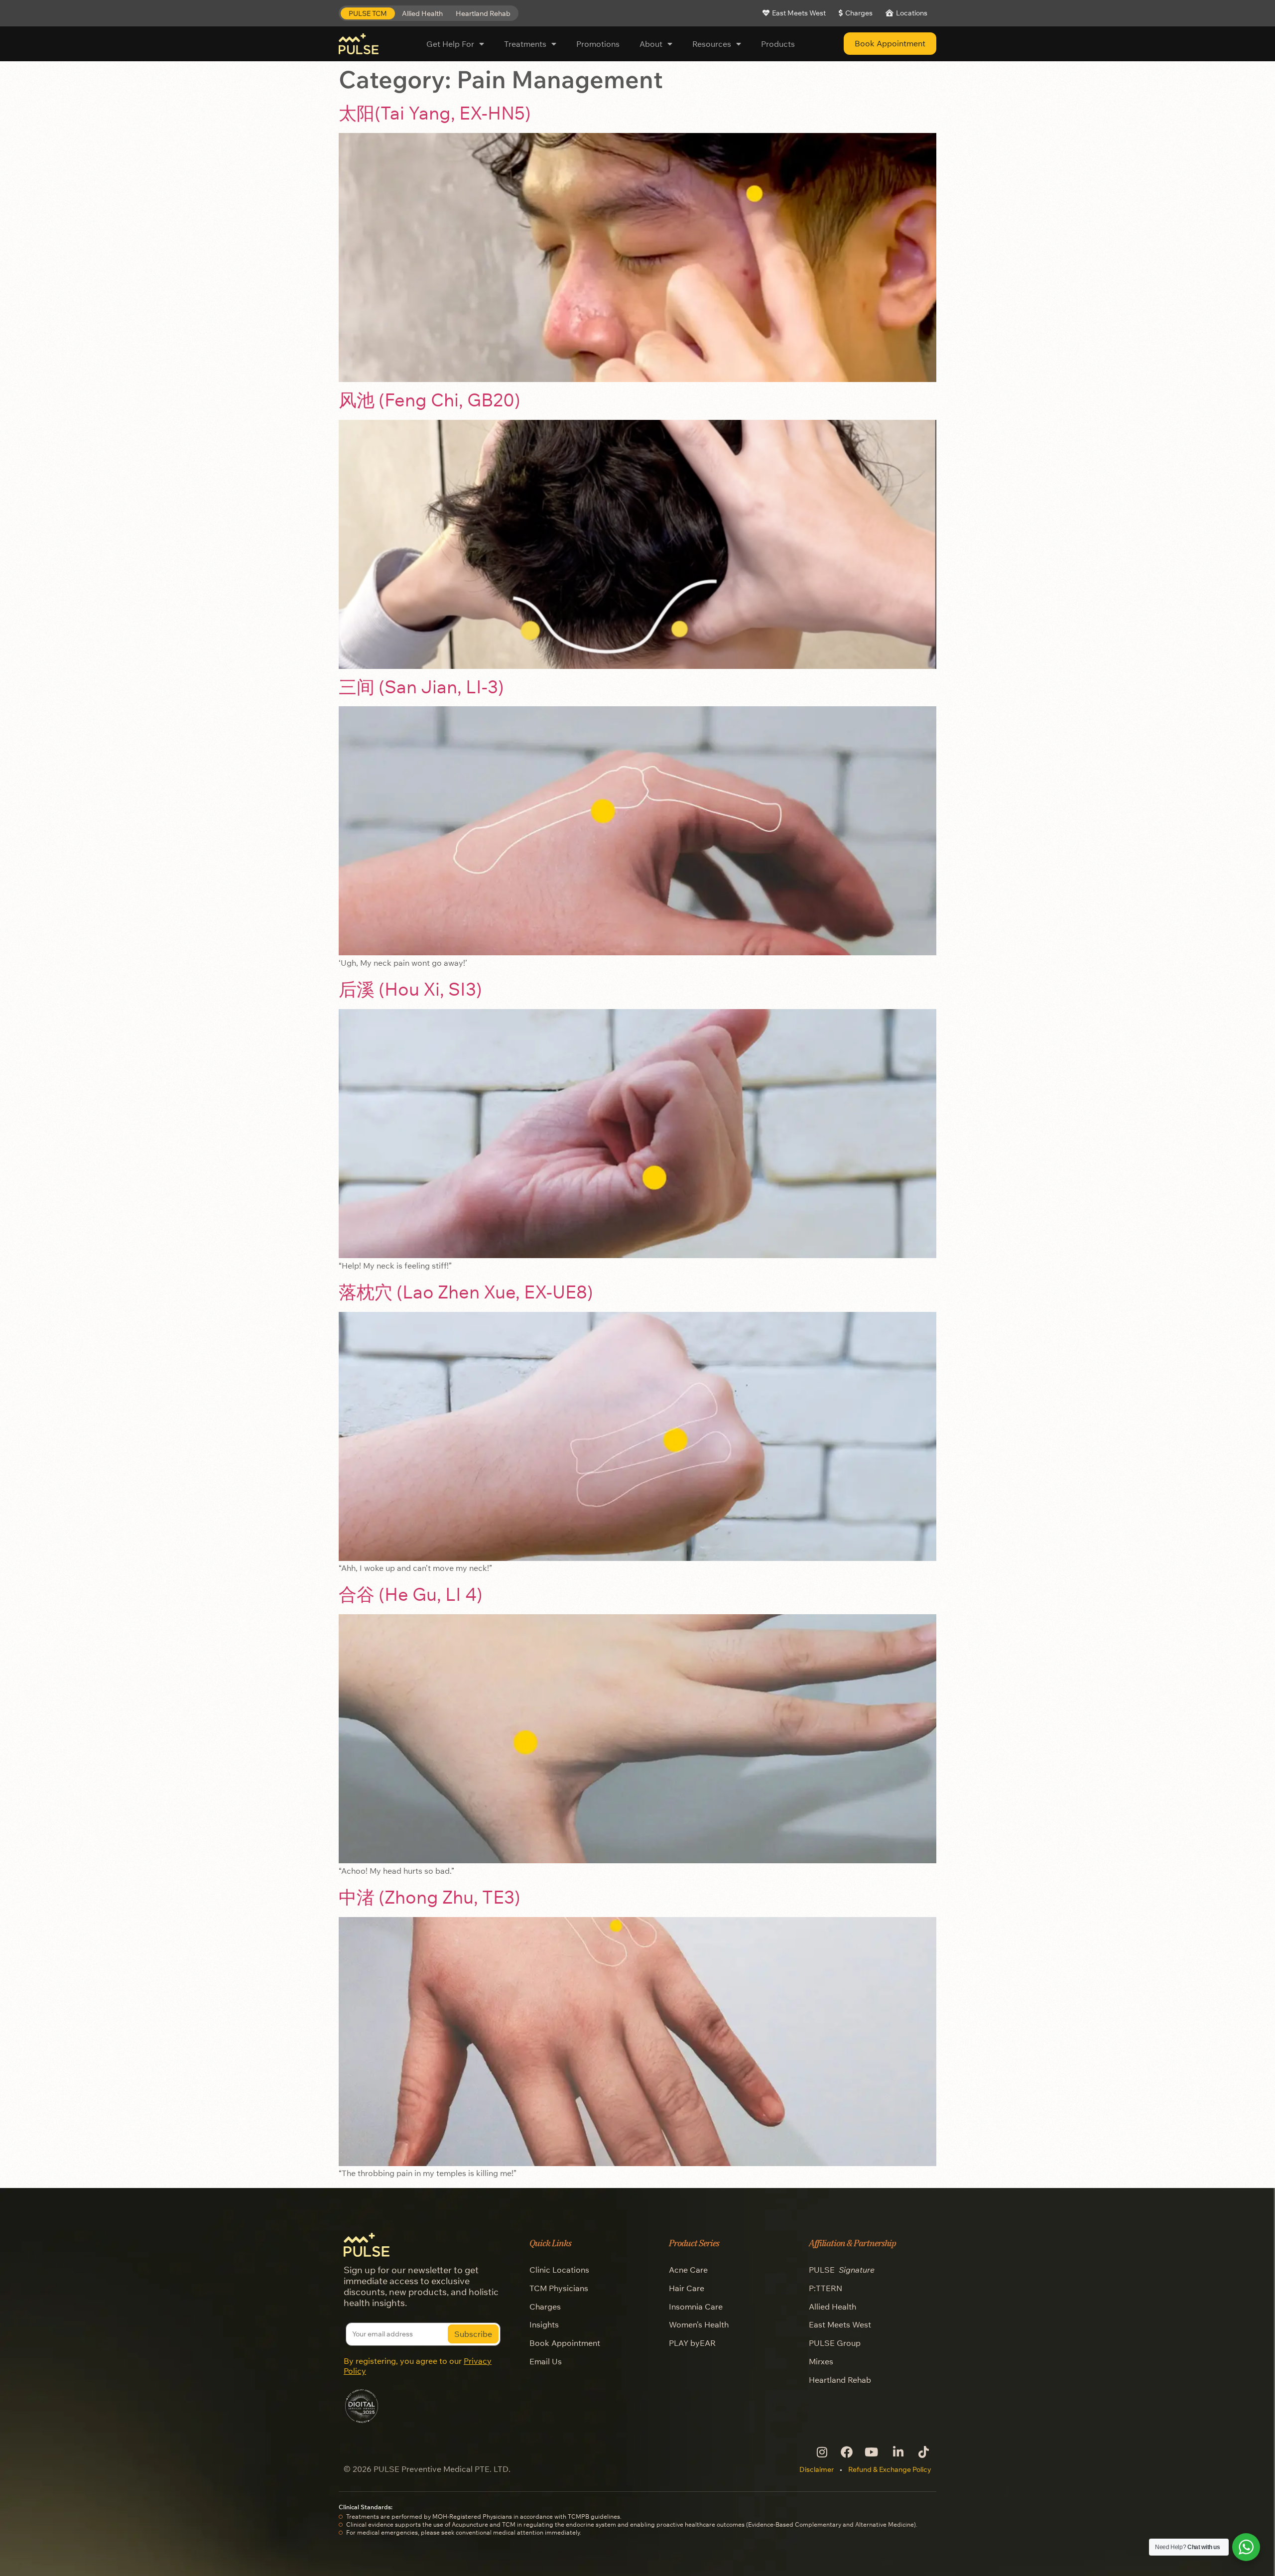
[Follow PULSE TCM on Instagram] (821, 2452)
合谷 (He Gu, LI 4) (411, 1594)
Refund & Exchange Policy (890, 2469)
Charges (545, 2307)
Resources (712, 44)
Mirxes (821, 2361)
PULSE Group (835, 2343)
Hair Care (687, 2288)
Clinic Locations (559, 2270)
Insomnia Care (696, 2307)
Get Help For (450, 44)
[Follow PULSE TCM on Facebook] (846, 2452)
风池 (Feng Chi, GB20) (430, 400)
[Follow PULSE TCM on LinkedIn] (897, 2452)
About (651, 44)
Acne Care (688, 2270)
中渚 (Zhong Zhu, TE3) (430, 1897)
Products (778, 44)
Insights (544, 2324)
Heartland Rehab (840, 2380)
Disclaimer (817, 2469)
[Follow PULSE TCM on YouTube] (872, 2452)
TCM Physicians (559, 2288)
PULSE (842, 2270)
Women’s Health (699, 2324)
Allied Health (832, 2307)
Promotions (598, 44)
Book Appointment (565, 2343)
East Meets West (840, 2324)
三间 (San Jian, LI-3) (421, 687)
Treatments (525, 44)
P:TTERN (826, 2288)
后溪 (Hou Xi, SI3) (410, 989)
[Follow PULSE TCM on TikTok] (923, 2452)
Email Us (546, 2361)
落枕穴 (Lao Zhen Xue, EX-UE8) (466, 1292)
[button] (368, 14)
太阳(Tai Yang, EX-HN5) (435, 113)
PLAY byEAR (692, 2343)
